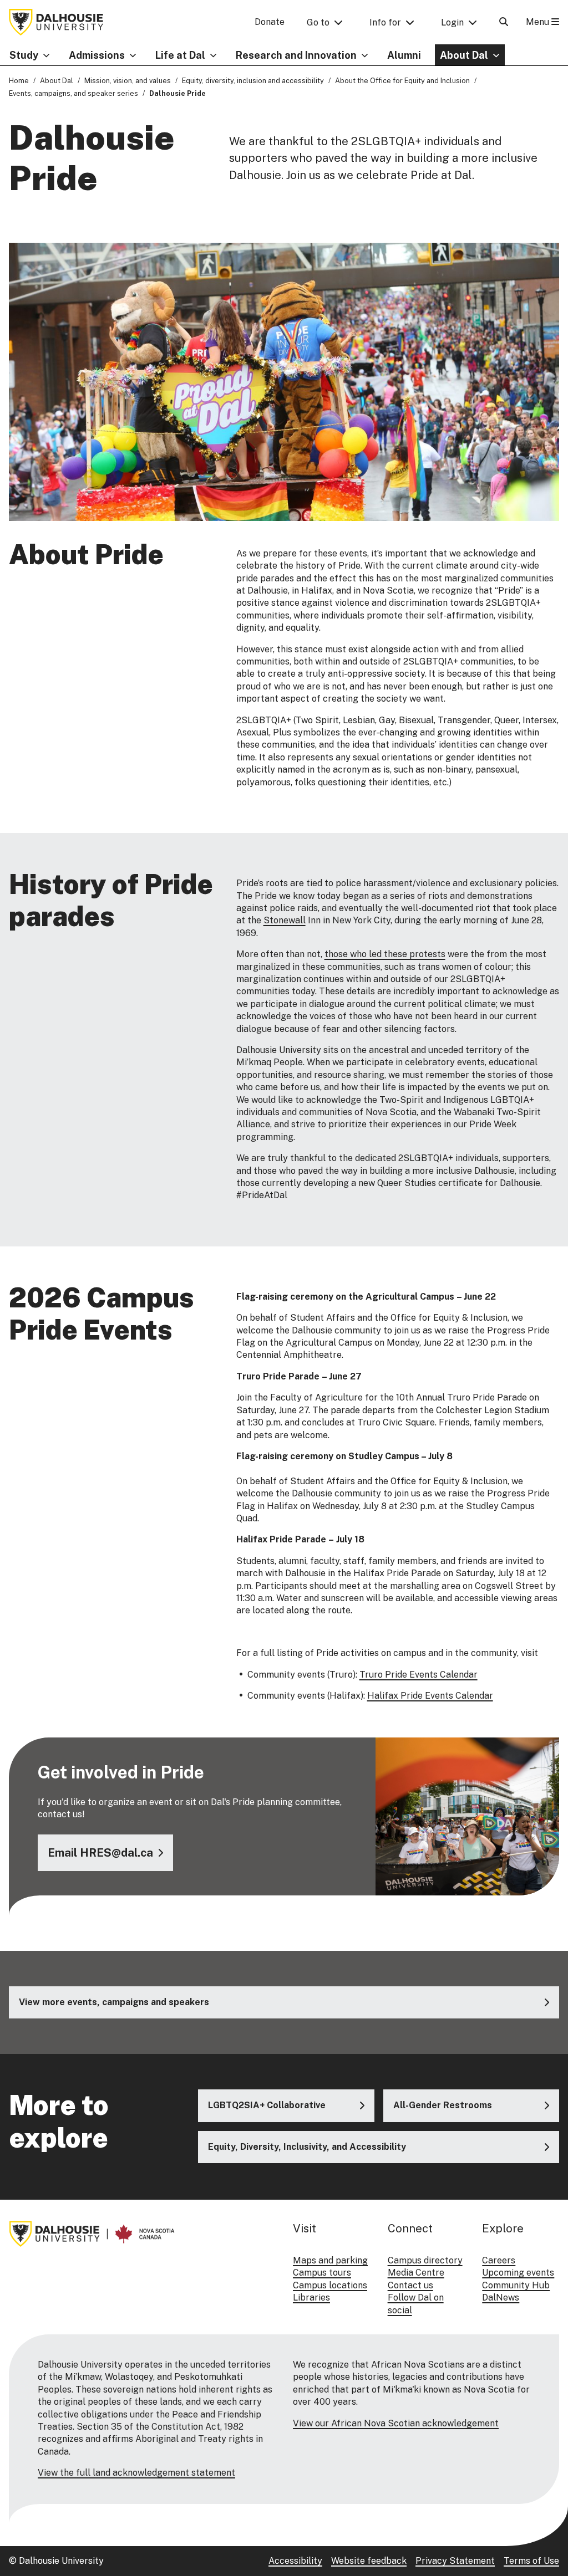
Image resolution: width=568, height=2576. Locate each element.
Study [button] (24, 55)
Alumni (404, 55)
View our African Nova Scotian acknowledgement (396, 2423)
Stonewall (285, 920)
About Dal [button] (464, 55)
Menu (539, 22)
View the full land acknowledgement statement (136, 2473)
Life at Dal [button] (180, 55)
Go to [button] (318, 22)
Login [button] (452, 22)
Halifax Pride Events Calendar (430, 1696)
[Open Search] (504, 22)
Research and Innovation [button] (296, 55)
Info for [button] (385, 22)
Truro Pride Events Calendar (419, 1675)
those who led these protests (385, 954)
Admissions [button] (97, 55)
